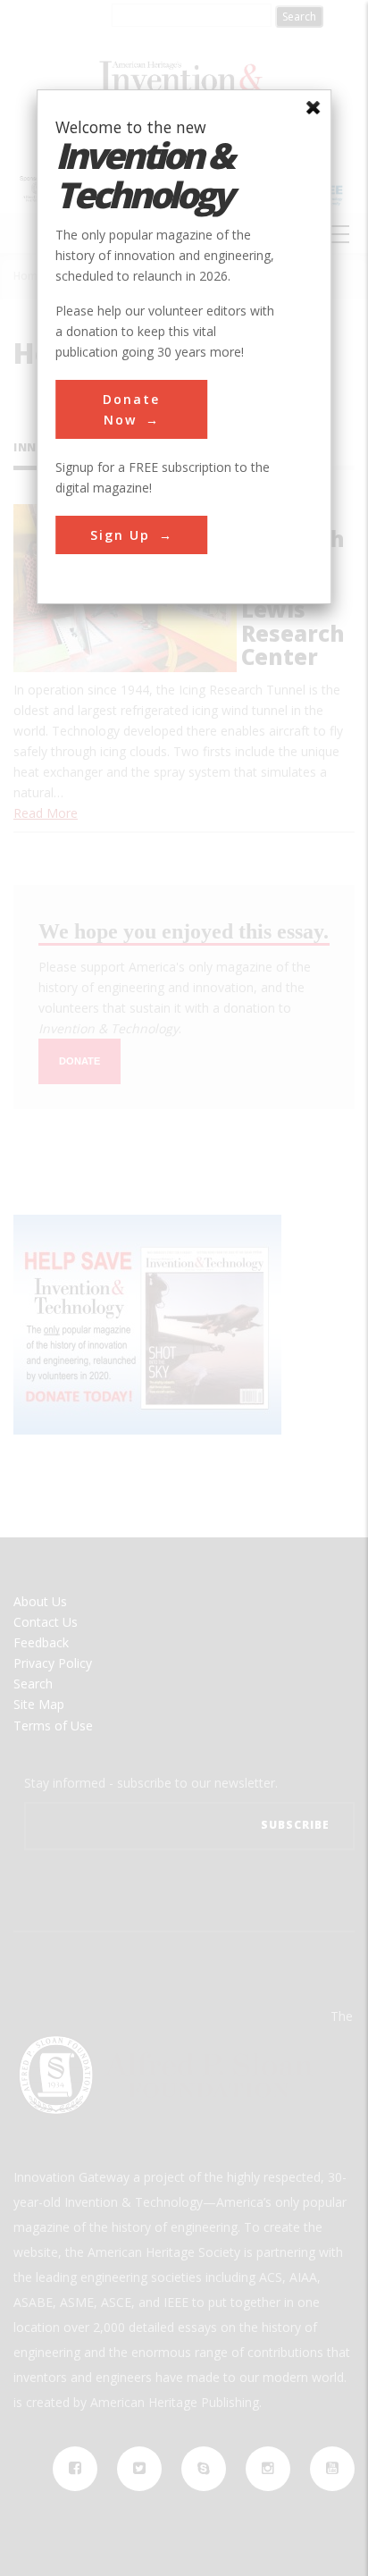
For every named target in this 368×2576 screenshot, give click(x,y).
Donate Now (131, 409)
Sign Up (120, 535)
